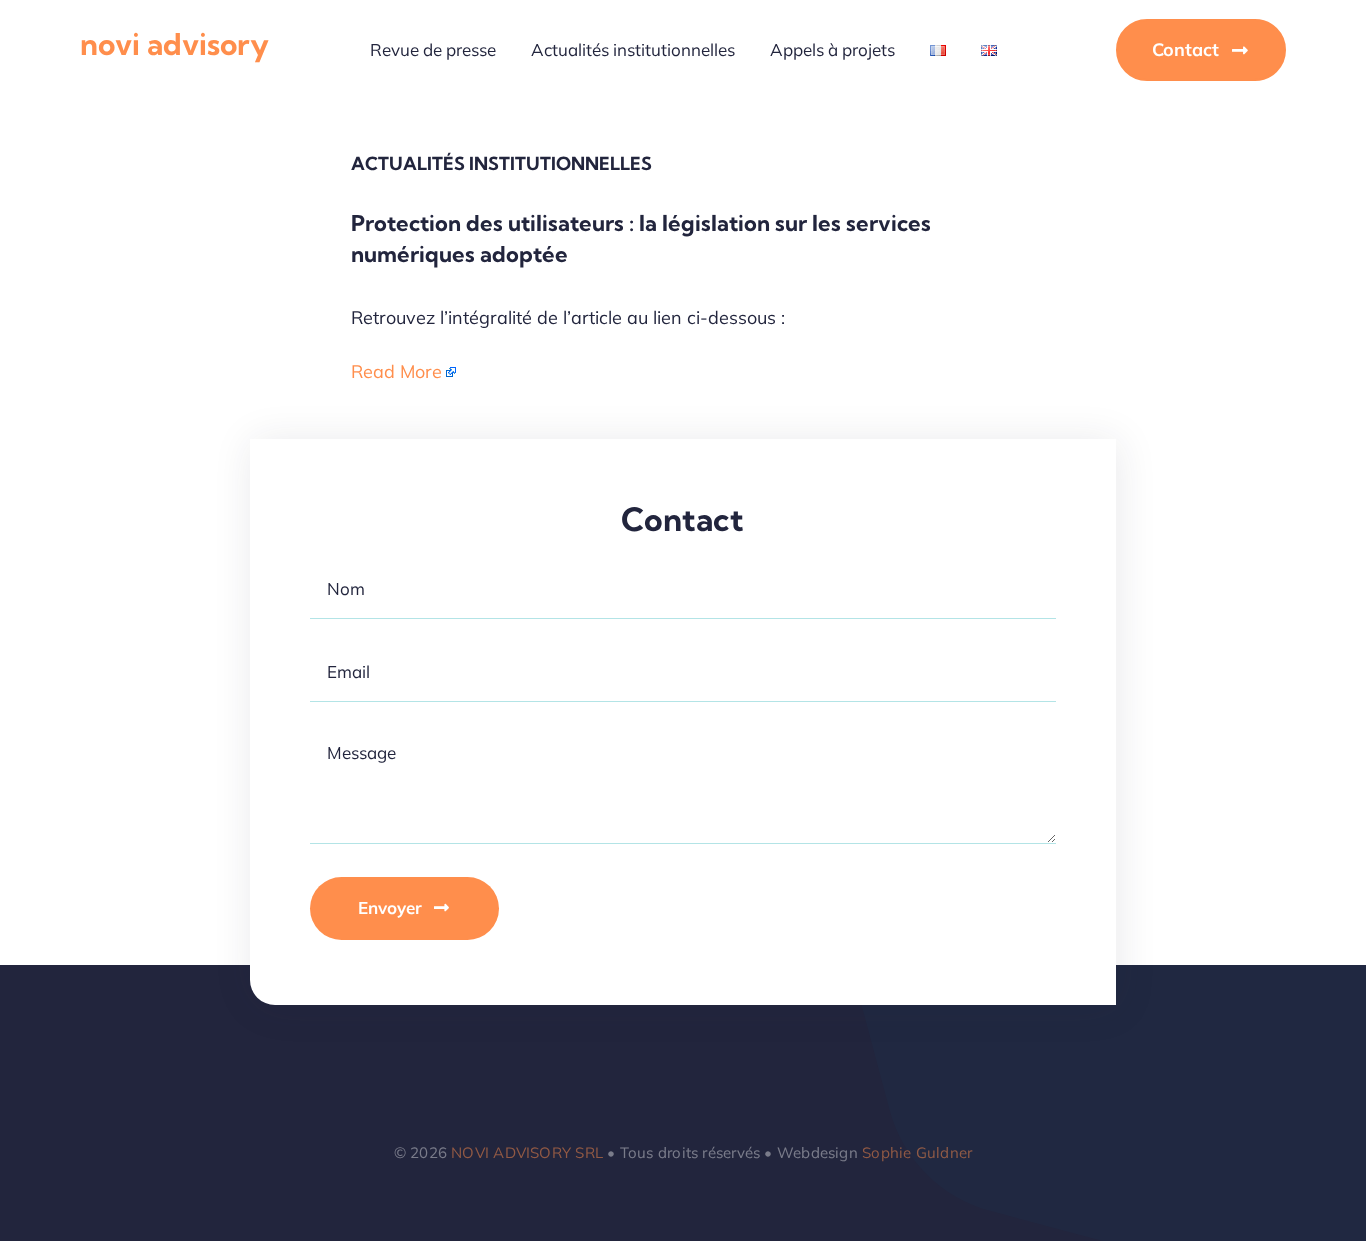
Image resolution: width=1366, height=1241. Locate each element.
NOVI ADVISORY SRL (527, 1152)
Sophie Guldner (917, 1152)
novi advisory (174, 44)
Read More (396, 371)
